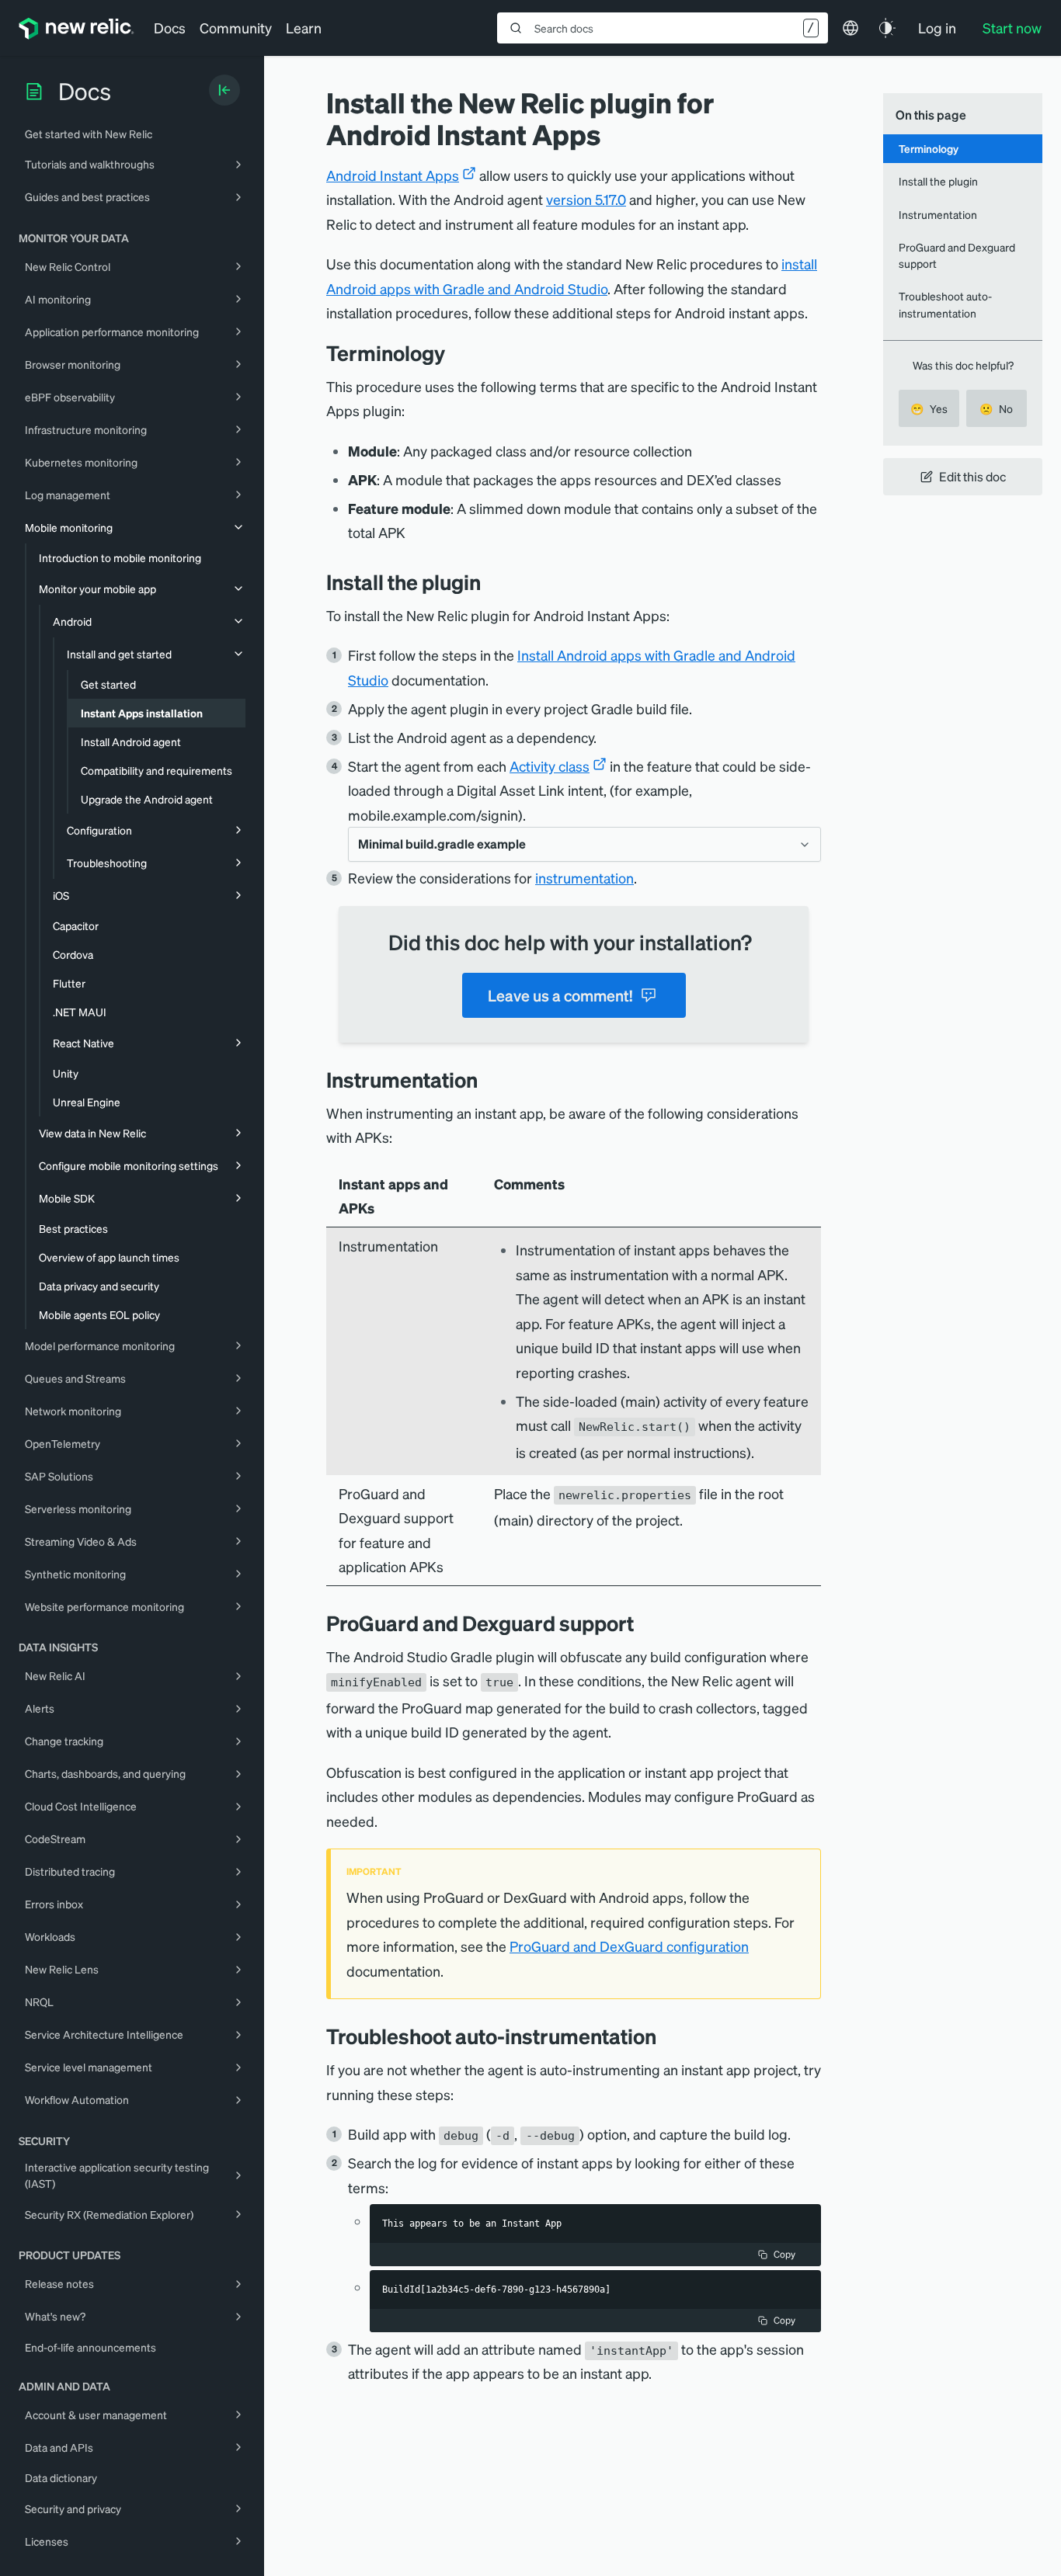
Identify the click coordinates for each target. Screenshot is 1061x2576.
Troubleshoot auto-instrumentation (945, 304)
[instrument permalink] (489, 1080)
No (996, 408)
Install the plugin (938, 181)
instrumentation (584, 878)
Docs (170, 28)
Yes (929, 408)
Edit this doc (972, 476)
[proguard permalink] (645, 1623)
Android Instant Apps (393, 175)
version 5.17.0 (586, 199)
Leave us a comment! (560, 995)
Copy (784, 2254)
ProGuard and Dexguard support (957, 255)
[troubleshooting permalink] (668, 2036)
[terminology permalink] (453, 353)
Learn (304, 28)
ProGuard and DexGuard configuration (629, 1946)
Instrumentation (938, 214)
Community (236, 28)
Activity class (550, 766)
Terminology (929, 148)
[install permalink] (492, 582)
